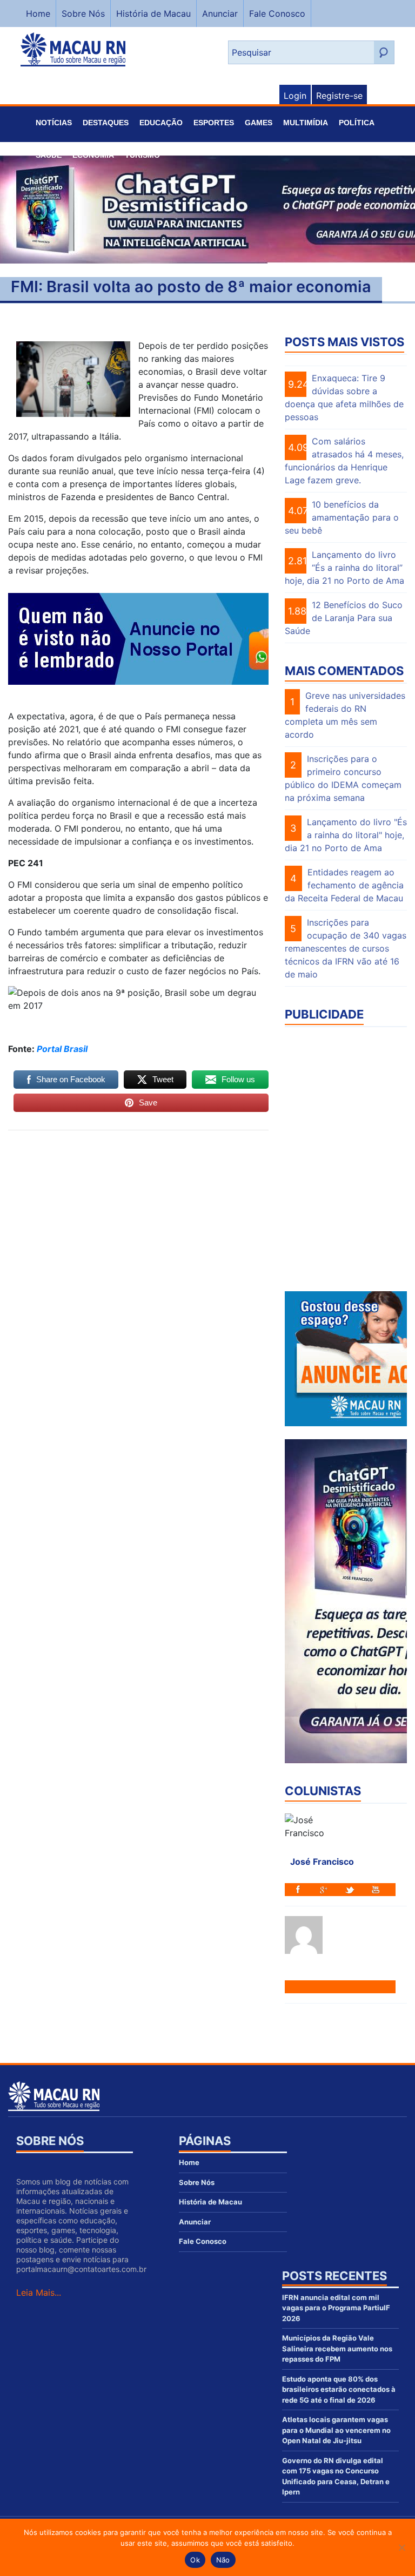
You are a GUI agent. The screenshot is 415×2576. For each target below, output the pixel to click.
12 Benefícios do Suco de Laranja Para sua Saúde (344, 618)
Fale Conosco (277, 14)
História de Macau (153, 14)
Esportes (214, 123)
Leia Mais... (39, 2292)
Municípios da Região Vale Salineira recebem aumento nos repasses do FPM (337, 2348)
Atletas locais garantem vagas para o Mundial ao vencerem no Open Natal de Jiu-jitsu (336, 2430)
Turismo (142, 155)
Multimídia (306, 123)
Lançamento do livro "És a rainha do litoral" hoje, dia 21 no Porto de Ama (346, 835)
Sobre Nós (83, 14)
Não (223, 2560)
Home (38, 14)
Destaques (106, 123)
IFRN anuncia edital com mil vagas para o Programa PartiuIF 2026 (336, 2308)
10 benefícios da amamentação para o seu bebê (342, 517)
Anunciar (220, 14)
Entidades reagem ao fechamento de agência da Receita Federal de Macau (344, 885)
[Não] (401, 2547)
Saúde (49, 155)
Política (357, 123)
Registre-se (339, 96)
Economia (93, 155)
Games (259, 123)
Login (295, 96)
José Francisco (322, 1862)
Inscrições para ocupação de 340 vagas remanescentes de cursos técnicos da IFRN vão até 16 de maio (346, 948)
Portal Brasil (62, 1049)
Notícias (54, 123)
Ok (195, 2560)
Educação (161, 123)
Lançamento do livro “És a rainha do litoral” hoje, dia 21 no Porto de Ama (344, 568)
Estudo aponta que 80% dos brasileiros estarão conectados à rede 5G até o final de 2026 (339, 2389)
